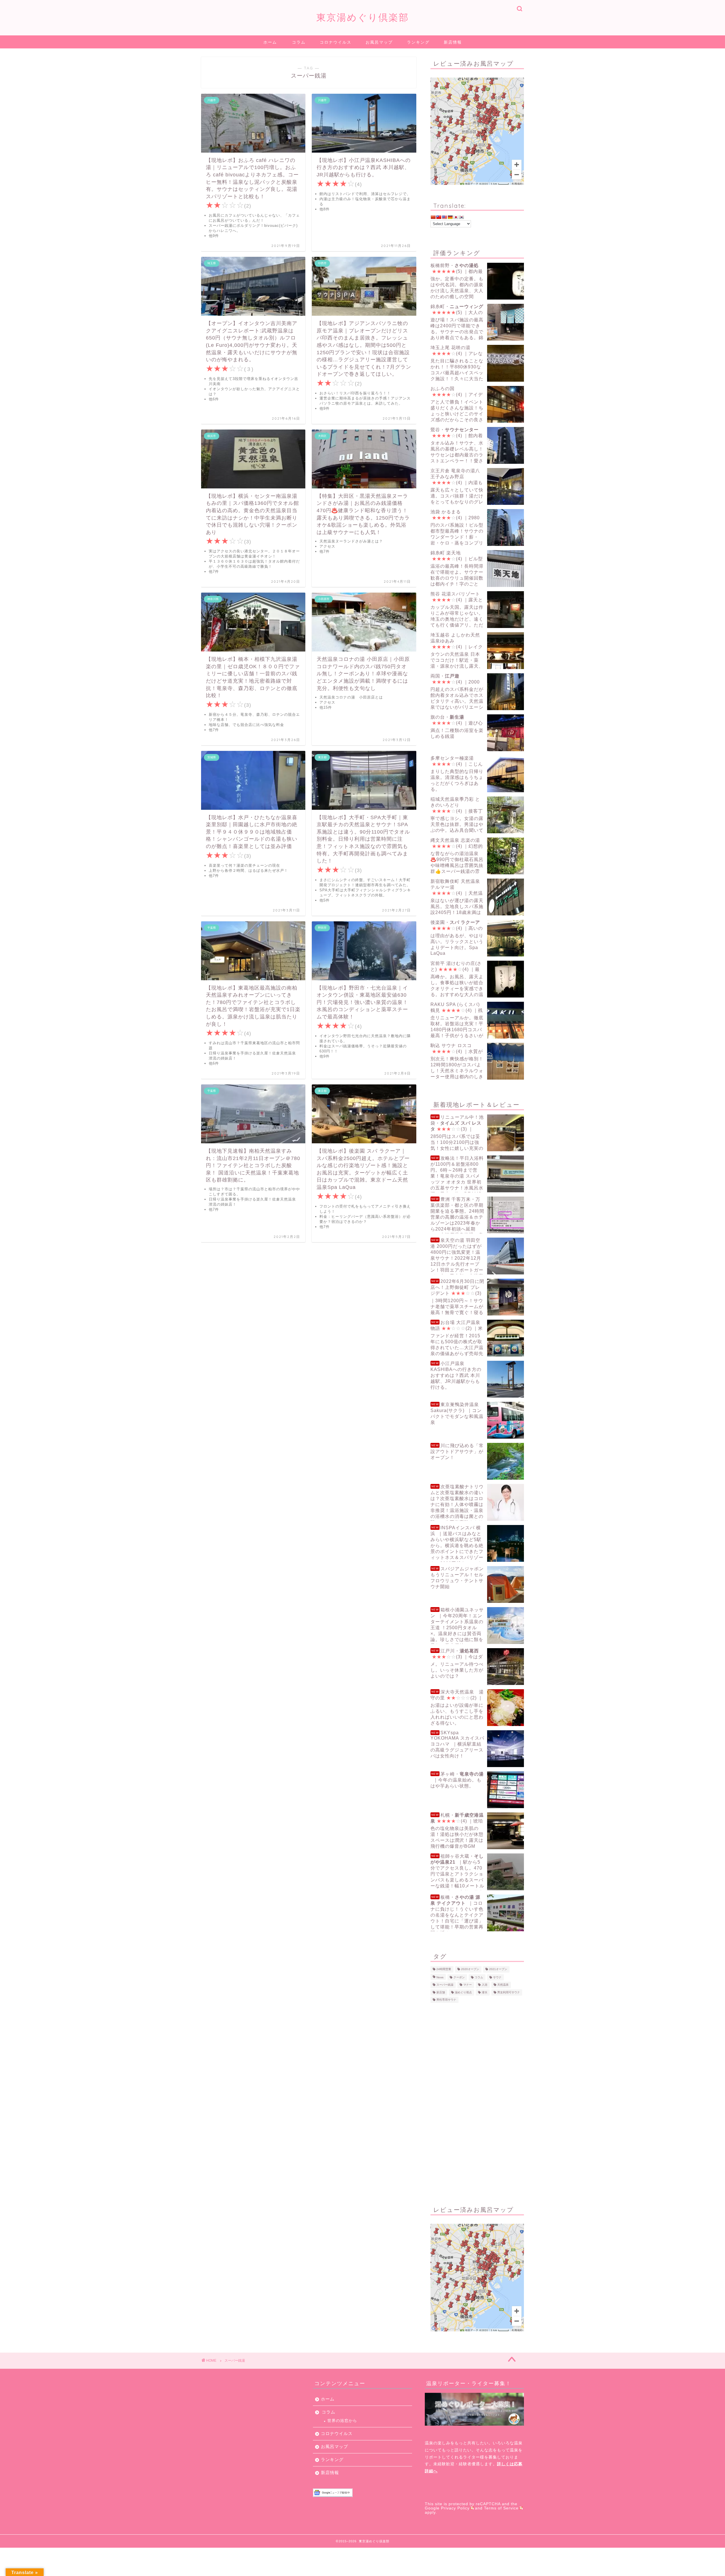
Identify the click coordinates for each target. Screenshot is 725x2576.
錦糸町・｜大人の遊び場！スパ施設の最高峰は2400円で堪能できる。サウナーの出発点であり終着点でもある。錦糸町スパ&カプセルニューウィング (468, 322)
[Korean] (461, 217)
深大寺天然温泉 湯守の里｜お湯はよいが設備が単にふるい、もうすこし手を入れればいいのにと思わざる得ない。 (457, 1707)
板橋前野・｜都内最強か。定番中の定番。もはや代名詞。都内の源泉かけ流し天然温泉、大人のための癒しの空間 (457, 281)
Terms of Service (501, 2508)
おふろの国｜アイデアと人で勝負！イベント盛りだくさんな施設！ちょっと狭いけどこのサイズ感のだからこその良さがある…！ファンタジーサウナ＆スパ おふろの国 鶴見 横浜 (477, 404)
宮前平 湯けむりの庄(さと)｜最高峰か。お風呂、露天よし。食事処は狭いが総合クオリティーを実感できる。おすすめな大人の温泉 (457, 979)
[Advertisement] (477, 2103)
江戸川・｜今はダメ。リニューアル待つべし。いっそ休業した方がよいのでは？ (457, 1663)
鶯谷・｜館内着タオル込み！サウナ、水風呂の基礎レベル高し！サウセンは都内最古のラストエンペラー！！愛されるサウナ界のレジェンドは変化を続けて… (474, 446)
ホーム (270, 42)
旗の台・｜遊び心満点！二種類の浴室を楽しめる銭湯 (457, 727)
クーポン (459, 1977)
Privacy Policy (455, 2508)
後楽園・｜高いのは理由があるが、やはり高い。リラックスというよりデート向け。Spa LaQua (457, 938)
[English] (444, 217)
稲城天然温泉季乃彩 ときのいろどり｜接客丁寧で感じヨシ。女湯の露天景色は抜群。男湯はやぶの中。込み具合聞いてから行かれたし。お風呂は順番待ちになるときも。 (476, 815)
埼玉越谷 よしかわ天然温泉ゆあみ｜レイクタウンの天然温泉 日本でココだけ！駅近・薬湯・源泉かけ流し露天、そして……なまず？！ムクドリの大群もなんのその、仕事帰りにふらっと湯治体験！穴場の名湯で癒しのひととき (476, 651)
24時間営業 (444, 1969)
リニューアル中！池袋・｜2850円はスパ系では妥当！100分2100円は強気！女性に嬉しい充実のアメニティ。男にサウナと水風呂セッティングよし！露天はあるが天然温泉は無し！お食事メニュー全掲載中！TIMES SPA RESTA (476, 1133)
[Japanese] (456, 217)
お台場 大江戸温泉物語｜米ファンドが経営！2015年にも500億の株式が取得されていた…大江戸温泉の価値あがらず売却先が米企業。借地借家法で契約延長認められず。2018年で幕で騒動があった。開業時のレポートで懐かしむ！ (477, 1338)
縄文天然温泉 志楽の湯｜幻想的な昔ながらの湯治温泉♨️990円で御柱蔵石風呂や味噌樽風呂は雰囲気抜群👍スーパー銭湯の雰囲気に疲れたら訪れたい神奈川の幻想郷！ (476, 856)
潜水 (485, 1992)
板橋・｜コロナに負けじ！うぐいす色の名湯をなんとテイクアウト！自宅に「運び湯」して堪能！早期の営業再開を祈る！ (457, 1913)
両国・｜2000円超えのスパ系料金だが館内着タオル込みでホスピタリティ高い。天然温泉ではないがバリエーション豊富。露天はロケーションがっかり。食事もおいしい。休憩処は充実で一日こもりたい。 (476, 692)
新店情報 (453, 42)
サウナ (497, 1977)
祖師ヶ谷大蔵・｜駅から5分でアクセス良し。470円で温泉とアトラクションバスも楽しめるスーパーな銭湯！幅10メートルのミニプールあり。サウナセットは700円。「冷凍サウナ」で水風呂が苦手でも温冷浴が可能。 (476, 1872)
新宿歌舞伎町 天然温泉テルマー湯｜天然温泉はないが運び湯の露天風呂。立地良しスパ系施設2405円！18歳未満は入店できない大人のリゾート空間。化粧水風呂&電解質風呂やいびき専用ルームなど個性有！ (476, 897)
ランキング (418, 42)
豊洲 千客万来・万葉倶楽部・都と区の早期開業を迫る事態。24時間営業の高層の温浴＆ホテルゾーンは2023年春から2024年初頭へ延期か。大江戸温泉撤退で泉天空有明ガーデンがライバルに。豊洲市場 (476, 1215)
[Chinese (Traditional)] (439, 217)
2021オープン (498, 1969)
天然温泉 (503, 1985)
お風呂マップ (379, 42)
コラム (299, 42)
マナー (468, 1985)
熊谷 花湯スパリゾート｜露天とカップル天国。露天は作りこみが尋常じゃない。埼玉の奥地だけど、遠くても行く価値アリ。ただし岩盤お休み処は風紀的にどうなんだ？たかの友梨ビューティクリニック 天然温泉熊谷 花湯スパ (477, 610)
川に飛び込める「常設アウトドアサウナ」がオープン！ (457, 1452)
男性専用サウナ (446, 2000)
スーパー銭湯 (445, 1985)
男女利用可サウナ (509, 1992)
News (440, 1977)
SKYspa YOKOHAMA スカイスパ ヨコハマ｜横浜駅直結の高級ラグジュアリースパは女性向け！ (457, 1744)
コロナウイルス (336, 42)
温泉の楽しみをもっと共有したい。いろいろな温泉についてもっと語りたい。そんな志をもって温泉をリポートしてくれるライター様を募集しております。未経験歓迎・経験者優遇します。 (474, 2457)
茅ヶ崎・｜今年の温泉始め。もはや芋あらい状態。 (457, 1780)
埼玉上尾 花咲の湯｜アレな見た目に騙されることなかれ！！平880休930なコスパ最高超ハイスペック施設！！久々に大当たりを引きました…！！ (457, 363)
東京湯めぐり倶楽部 (363, 17)
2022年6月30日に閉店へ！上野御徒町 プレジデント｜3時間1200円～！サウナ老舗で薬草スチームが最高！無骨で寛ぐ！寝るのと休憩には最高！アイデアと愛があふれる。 (476, 1297)
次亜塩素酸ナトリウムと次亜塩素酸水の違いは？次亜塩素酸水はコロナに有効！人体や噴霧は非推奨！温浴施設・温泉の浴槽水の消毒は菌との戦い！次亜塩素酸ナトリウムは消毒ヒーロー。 (457, 1502)
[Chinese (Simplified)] (433, 217)
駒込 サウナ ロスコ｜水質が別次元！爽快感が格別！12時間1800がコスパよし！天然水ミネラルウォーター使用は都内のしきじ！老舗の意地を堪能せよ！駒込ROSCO (476, 1061)
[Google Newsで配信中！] (362, 2493)
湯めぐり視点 (463, 1992)
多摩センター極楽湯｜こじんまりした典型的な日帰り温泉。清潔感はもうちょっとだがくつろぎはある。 (457, 774)
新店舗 (441, 1992)
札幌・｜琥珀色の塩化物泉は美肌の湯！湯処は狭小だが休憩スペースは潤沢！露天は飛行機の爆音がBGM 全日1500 (457, 1831)
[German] (450, 217)
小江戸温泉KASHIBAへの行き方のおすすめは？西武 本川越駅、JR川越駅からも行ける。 (456, 1375)
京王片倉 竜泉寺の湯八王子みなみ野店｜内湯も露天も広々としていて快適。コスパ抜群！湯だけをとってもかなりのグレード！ (457, 487)
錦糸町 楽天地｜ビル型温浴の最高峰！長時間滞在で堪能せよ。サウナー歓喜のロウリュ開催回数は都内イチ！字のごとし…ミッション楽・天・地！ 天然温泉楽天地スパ (476, 569)
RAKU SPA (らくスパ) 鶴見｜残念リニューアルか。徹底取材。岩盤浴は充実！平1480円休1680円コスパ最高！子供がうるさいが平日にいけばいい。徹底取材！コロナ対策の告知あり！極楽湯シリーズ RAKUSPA (476, 1020)
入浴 (485, 1985)
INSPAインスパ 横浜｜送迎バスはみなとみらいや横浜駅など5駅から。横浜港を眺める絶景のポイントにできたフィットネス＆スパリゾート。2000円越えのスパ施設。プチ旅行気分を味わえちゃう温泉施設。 (476, 1544)
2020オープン (470, 1969)
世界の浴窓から (342, 2421)
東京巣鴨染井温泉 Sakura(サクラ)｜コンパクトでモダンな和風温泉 (457, 1413)
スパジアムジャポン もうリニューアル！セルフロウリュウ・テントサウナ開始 (457, 1578)
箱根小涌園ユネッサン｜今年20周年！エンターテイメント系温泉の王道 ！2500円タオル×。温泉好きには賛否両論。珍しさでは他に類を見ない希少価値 (457, 1626)
